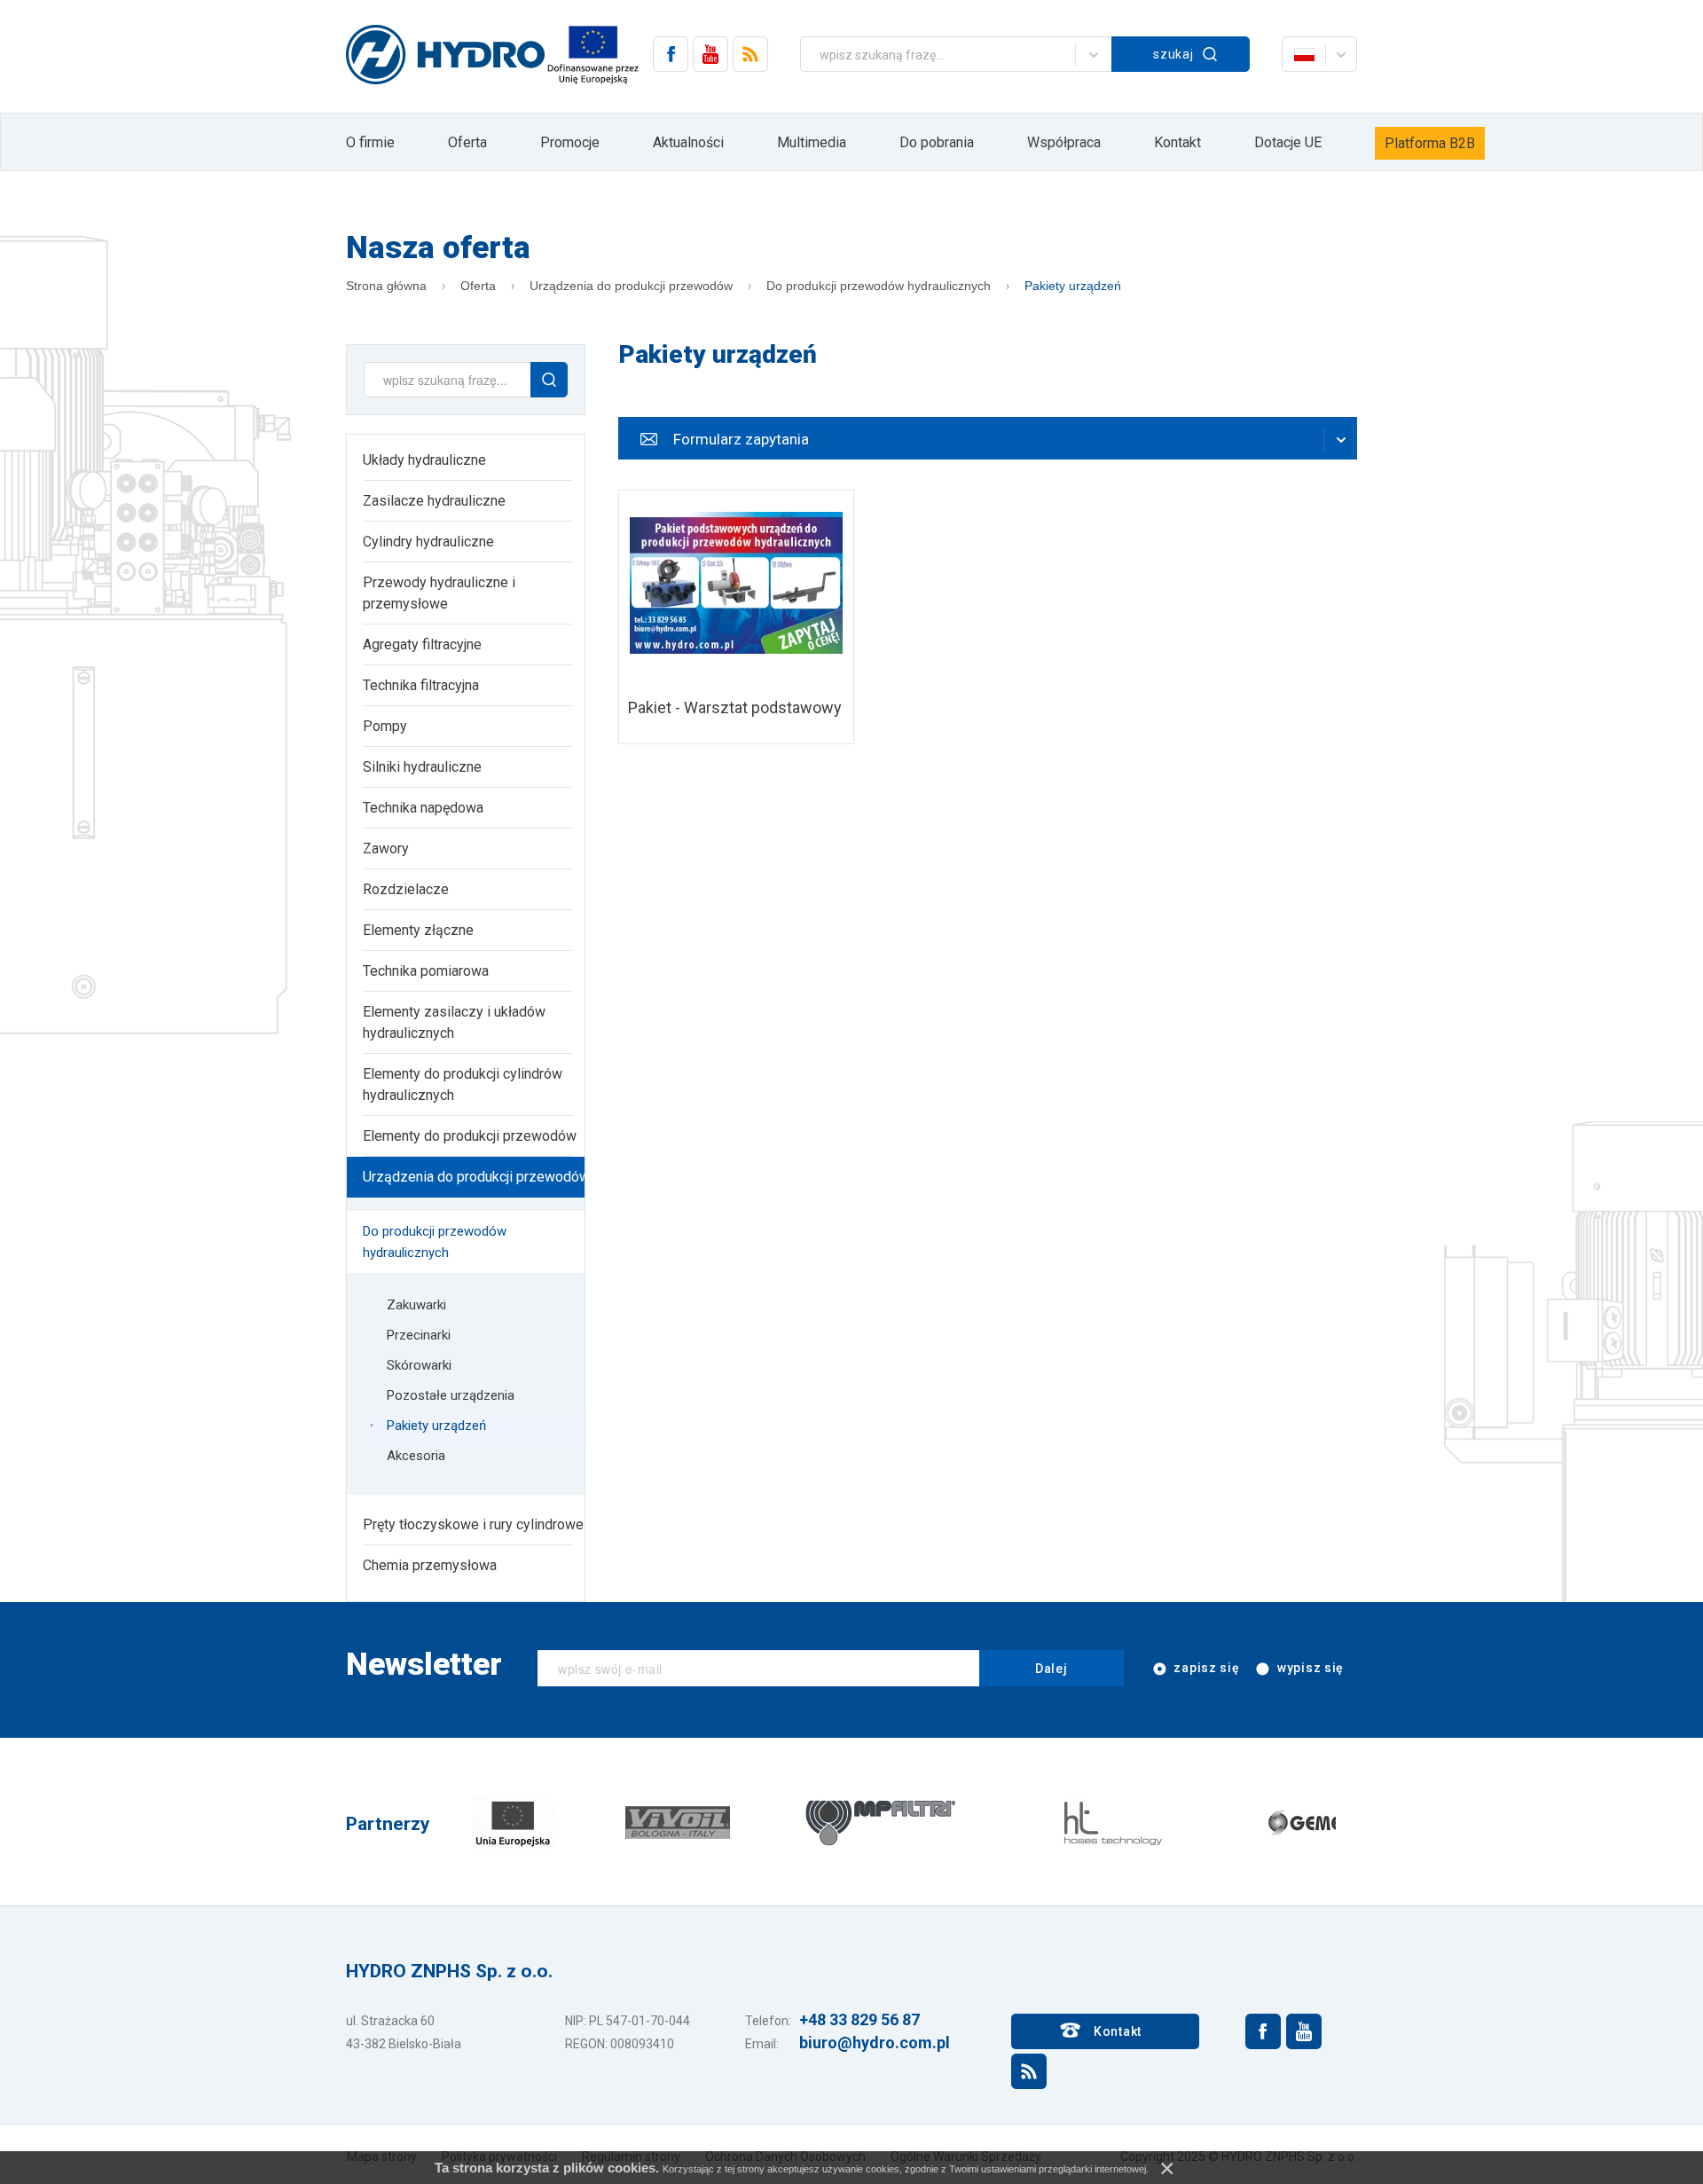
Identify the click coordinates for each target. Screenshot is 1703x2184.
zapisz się (1205, 1668)
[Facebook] (671, 54)
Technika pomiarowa (426, 971)
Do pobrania (937, 142)
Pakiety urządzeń (1073, 286)
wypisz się (1309, 1668)
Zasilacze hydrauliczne (434, 501)
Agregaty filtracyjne (422, 644)
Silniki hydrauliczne (422, 767)
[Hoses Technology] (1111, 1822)
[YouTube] (710, 54)
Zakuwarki (416, 1305)
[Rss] (750, 54)
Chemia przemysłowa (430, 1565)
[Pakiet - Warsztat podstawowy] (736, 617)
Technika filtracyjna (421, 685)
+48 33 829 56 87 (859, 2019)
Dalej (1052, 1669)
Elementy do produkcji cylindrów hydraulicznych (463, 1084)
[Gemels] (1315, 1822)
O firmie (370, 142)
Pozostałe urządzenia (451, 1395)
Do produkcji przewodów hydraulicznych (879, 286)
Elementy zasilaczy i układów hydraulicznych (454, 1022)
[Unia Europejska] (513, 1822)
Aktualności (688, 142)
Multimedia (812, 142)
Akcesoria (416, 1456)
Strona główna (386, 286)
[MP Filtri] (881, 1822)
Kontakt (1177, 142)
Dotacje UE (1288, 142)
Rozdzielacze (406, 889)
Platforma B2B (1430, 143)
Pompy (385, 726)
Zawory (386, 848)
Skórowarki (419, 1365)
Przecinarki (419, 1335)
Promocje (570, 142)
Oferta (467, 142)
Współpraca (1064, 142)
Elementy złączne (418, 930)
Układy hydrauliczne (424, 460)
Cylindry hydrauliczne (428, 542)
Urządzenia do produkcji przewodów (631, 286)
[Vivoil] (678, 1822)
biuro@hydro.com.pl (875, 2043)
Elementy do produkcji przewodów (470, 1136)
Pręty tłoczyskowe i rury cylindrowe (473, 1524)
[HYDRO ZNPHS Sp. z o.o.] (445, 56)
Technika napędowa (423, 808)
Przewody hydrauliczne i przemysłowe (439, 593)
